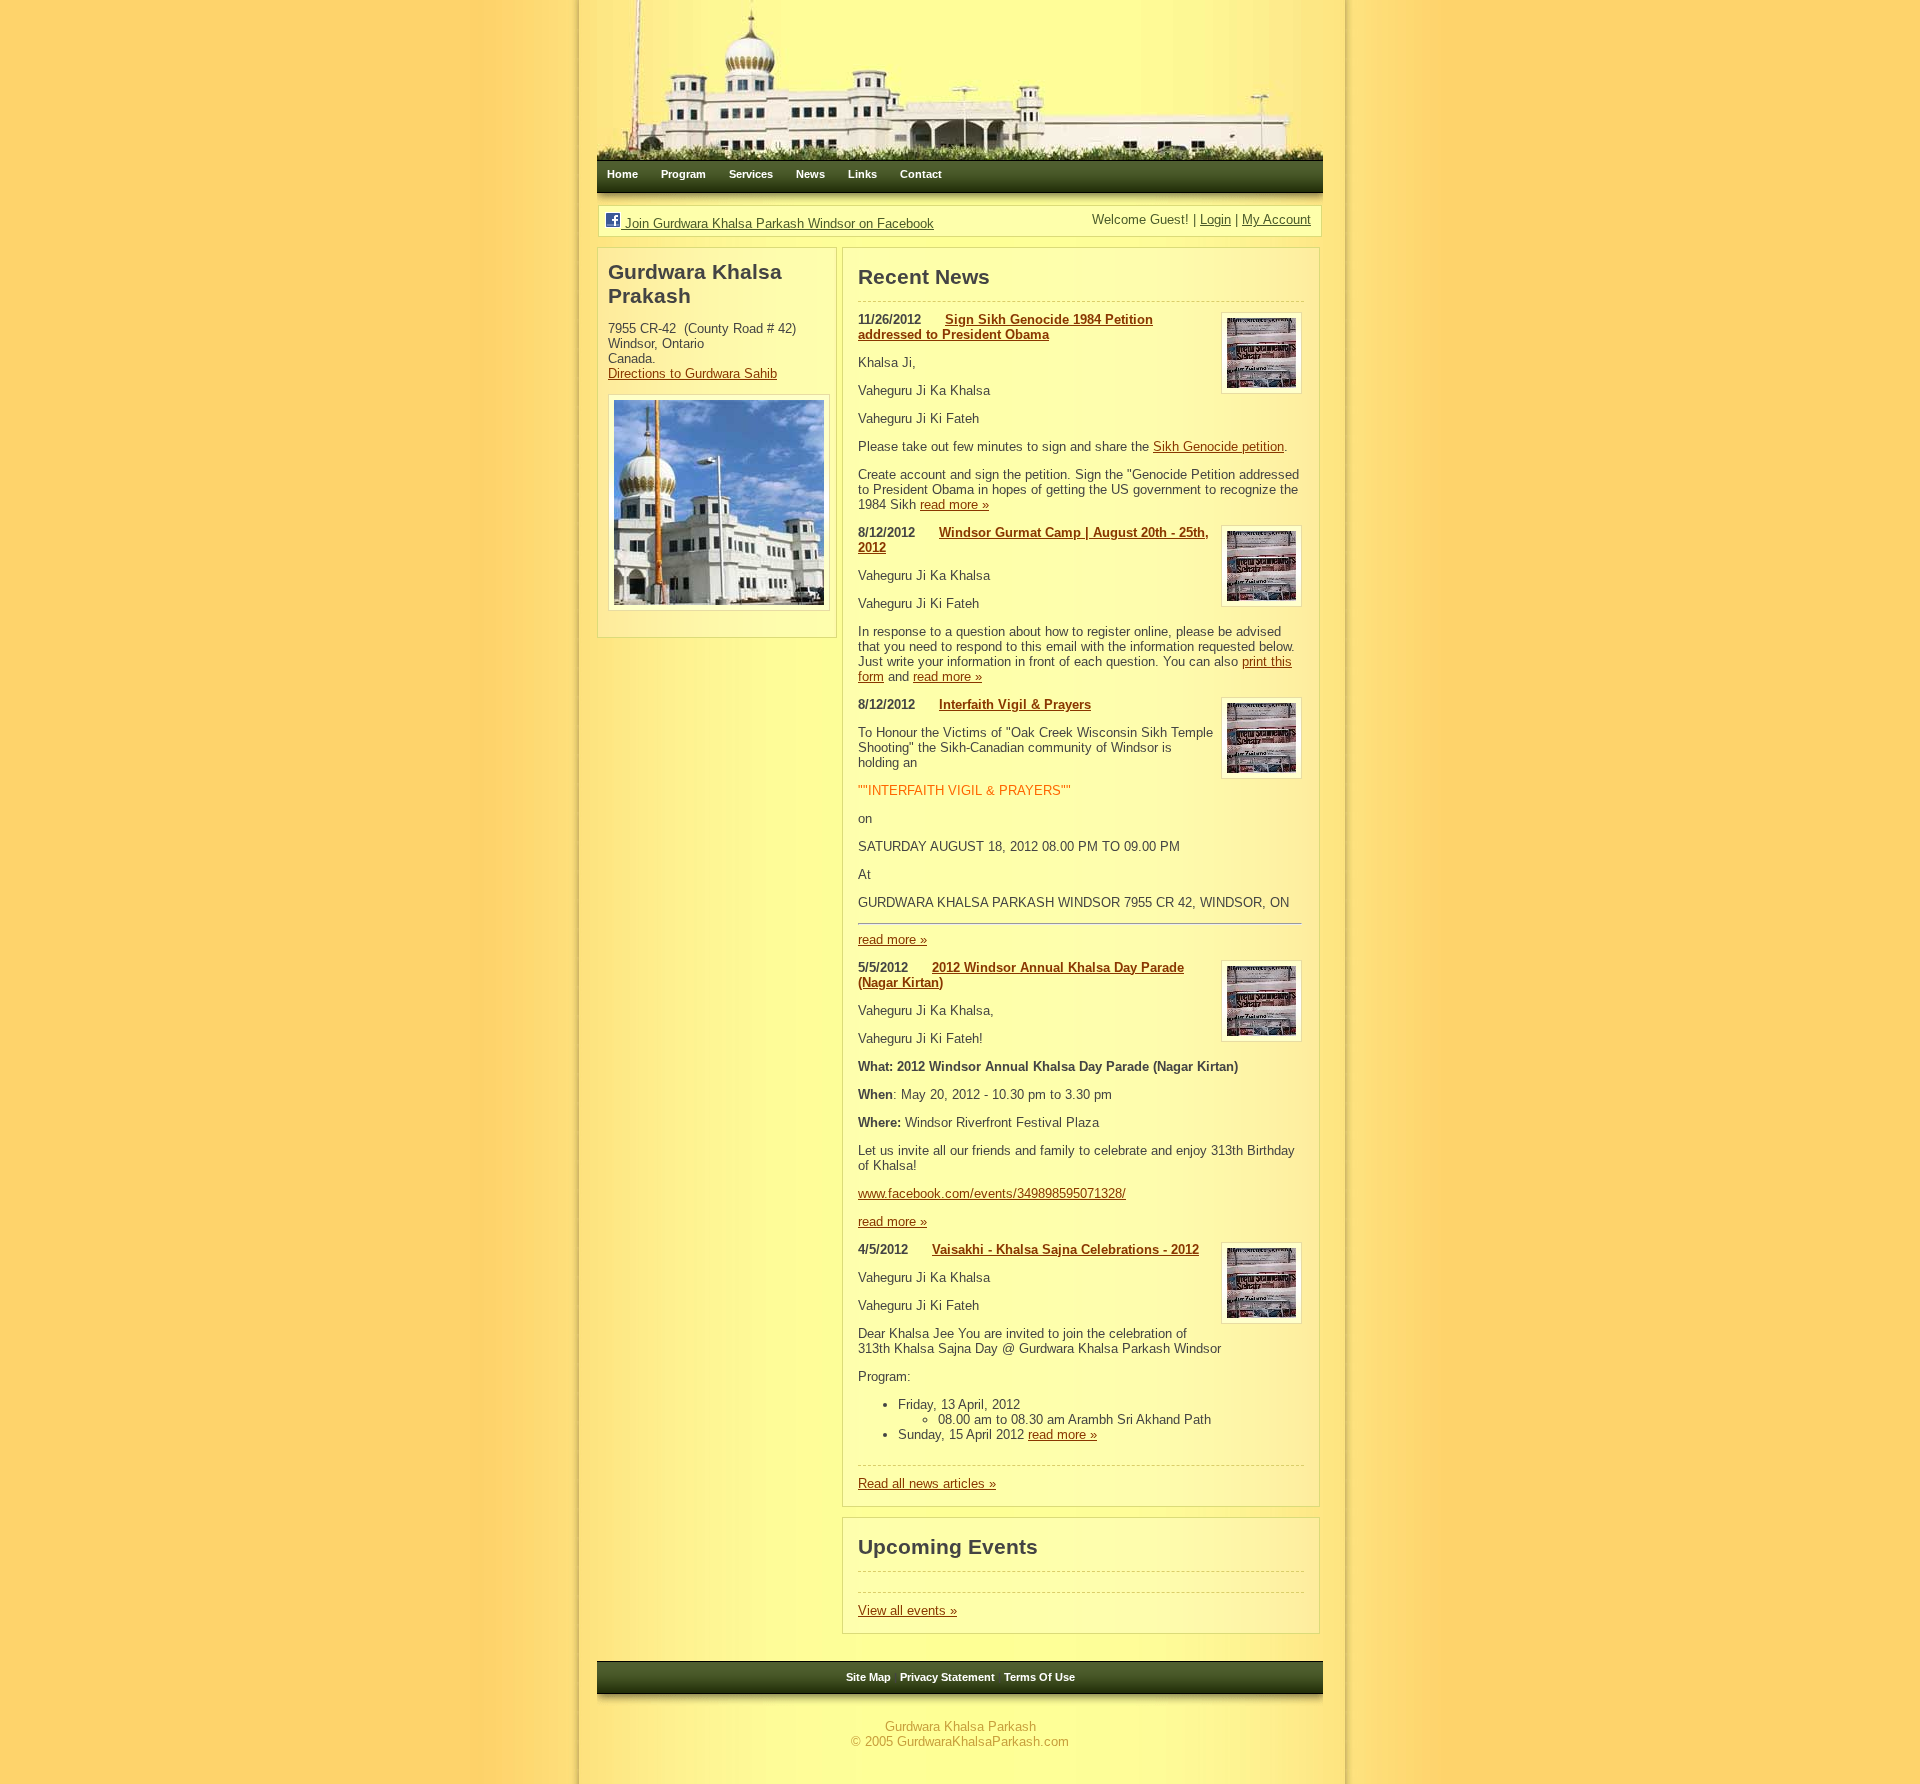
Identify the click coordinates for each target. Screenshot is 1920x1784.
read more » (954, 504)
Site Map (868, 1677)
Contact (921, 174)
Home (622, 174)
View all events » (907, 1610)
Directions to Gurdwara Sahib (692, 373)
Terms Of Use (1039, 1677)
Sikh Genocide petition (1218, 446)
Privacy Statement (947, 1677)
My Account (1276, 219)
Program (683, 174)
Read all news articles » (927, 1483)
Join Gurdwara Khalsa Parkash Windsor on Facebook (777, 223)
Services (751, 174)
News (810, 174)
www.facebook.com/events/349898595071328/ (992, 1193)
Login (1215, 219)
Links (862, 174)
